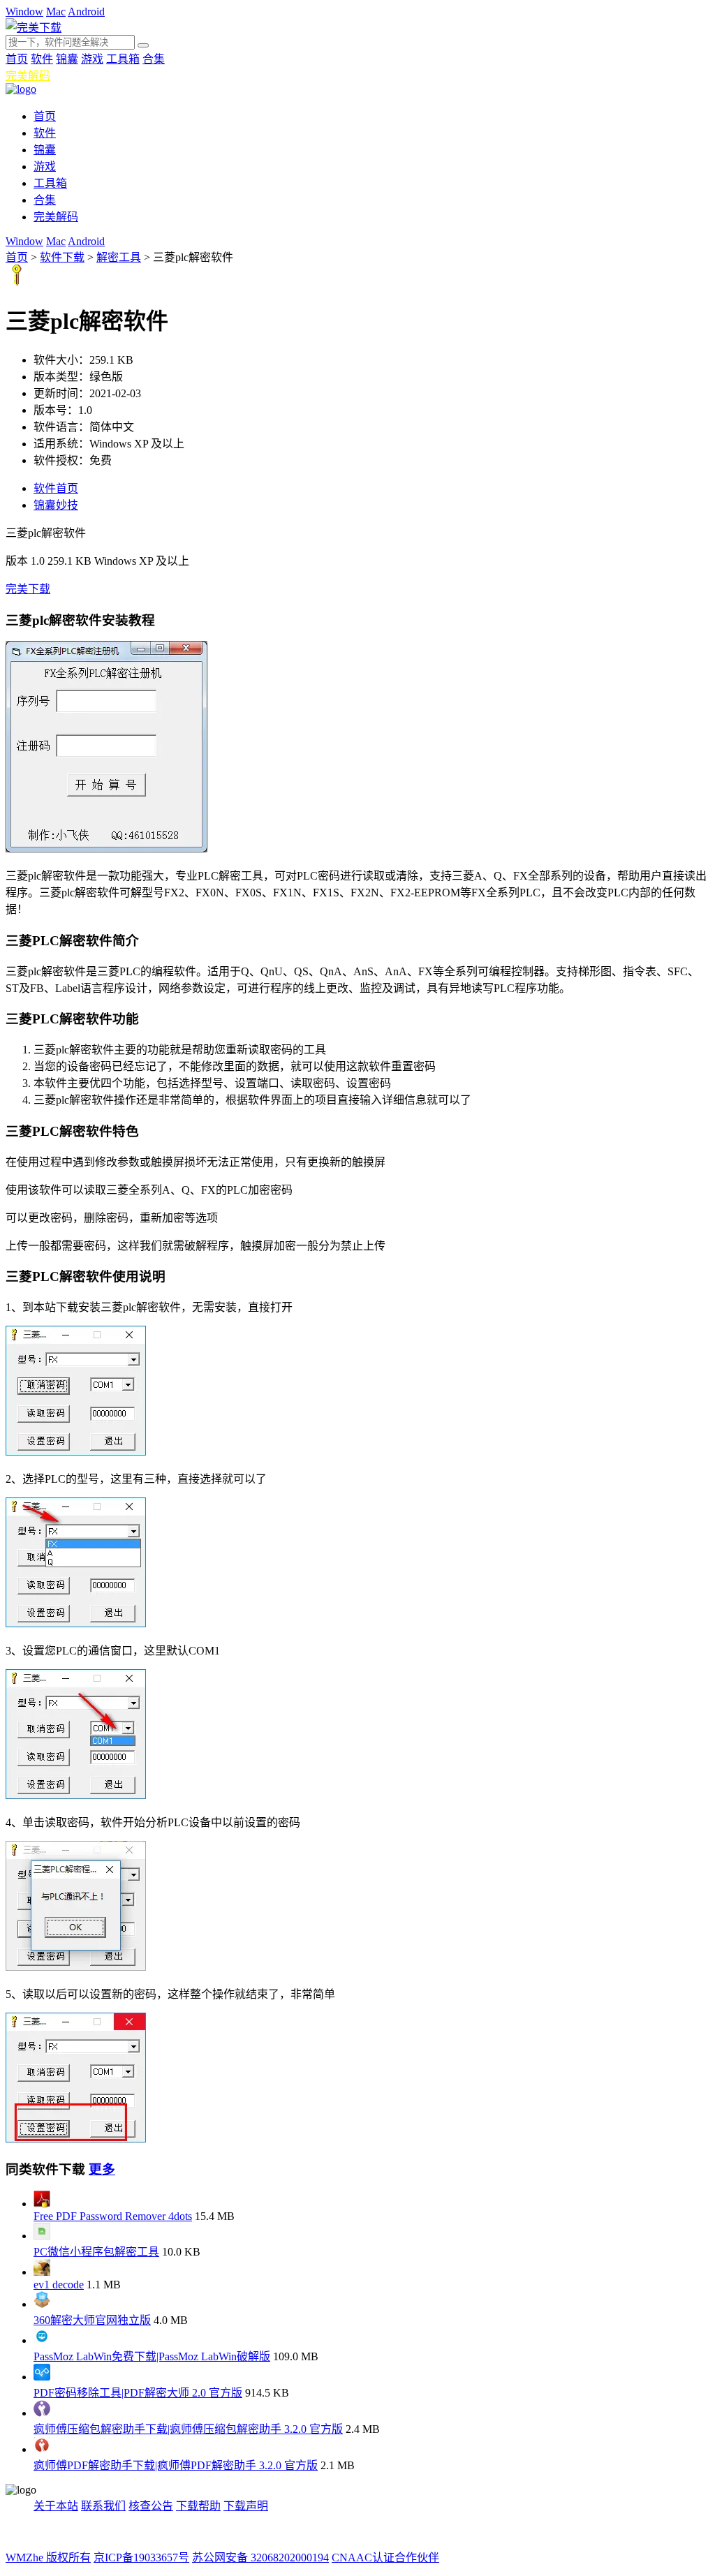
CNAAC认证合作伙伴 (385, 2558)
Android (86, 12)
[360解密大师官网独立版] (42, 2304)
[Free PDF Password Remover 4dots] (42, 2204)
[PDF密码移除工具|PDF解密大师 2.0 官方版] (42, 2377)
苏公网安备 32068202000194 (260, 2558)
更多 (102, 2169)
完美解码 (28, 76)
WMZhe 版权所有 (48, 2558)
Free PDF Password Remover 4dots (113, 2216)
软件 (42, 59)
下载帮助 (198, 2506)
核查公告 (151, 2506)
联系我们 (103, 2506)
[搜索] (143, 45)
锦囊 (67, 59)
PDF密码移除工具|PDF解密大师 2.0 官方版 (138, 2393)
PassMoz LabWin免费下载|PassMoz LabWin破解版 (152, 2356)
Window (24, 12)
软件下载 (62, 257)
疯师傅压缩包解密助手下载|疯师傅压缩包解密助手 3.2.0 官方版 (188, 2429)
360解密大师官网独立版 (92, 2320)
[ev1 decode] (42, 2272)
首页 (17, 59)
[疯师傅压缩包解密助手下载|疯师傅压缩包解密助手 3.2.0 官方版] (42, 2413)
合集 (154, 59)
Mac (56, 12)
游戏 (92, 59)
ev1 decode (59, 2285)
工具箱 (123, 59)
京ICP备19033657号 (141, 2558)
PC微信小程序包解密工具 (96, 2252)
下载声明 (246, 2506)
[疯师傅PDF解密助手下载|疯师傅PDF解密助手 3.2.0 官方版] (42, 2449)
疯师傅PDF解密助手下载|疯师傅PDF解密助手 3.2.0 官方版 (176, 2465)
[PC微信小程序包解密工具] (42, 2236)
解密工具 (119, 257)
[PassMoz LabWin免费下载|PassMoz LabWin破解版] (42, 2340)
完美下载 (28, 589)
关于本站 (56, 2506)
